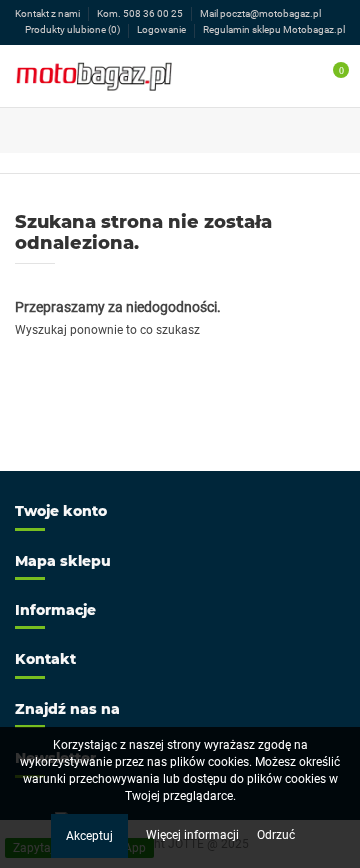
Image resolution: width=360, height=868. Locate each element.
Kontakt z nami (48, 13)
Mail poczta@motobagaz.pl (260, 13)
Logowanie (162, 29)
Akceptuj (89, 836)
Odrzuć (276, 835)
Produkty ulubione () (72, 29)
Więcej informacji (194, 835)
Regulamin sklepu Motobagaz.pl (274, 29)
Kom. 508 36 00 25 (141, 13)
